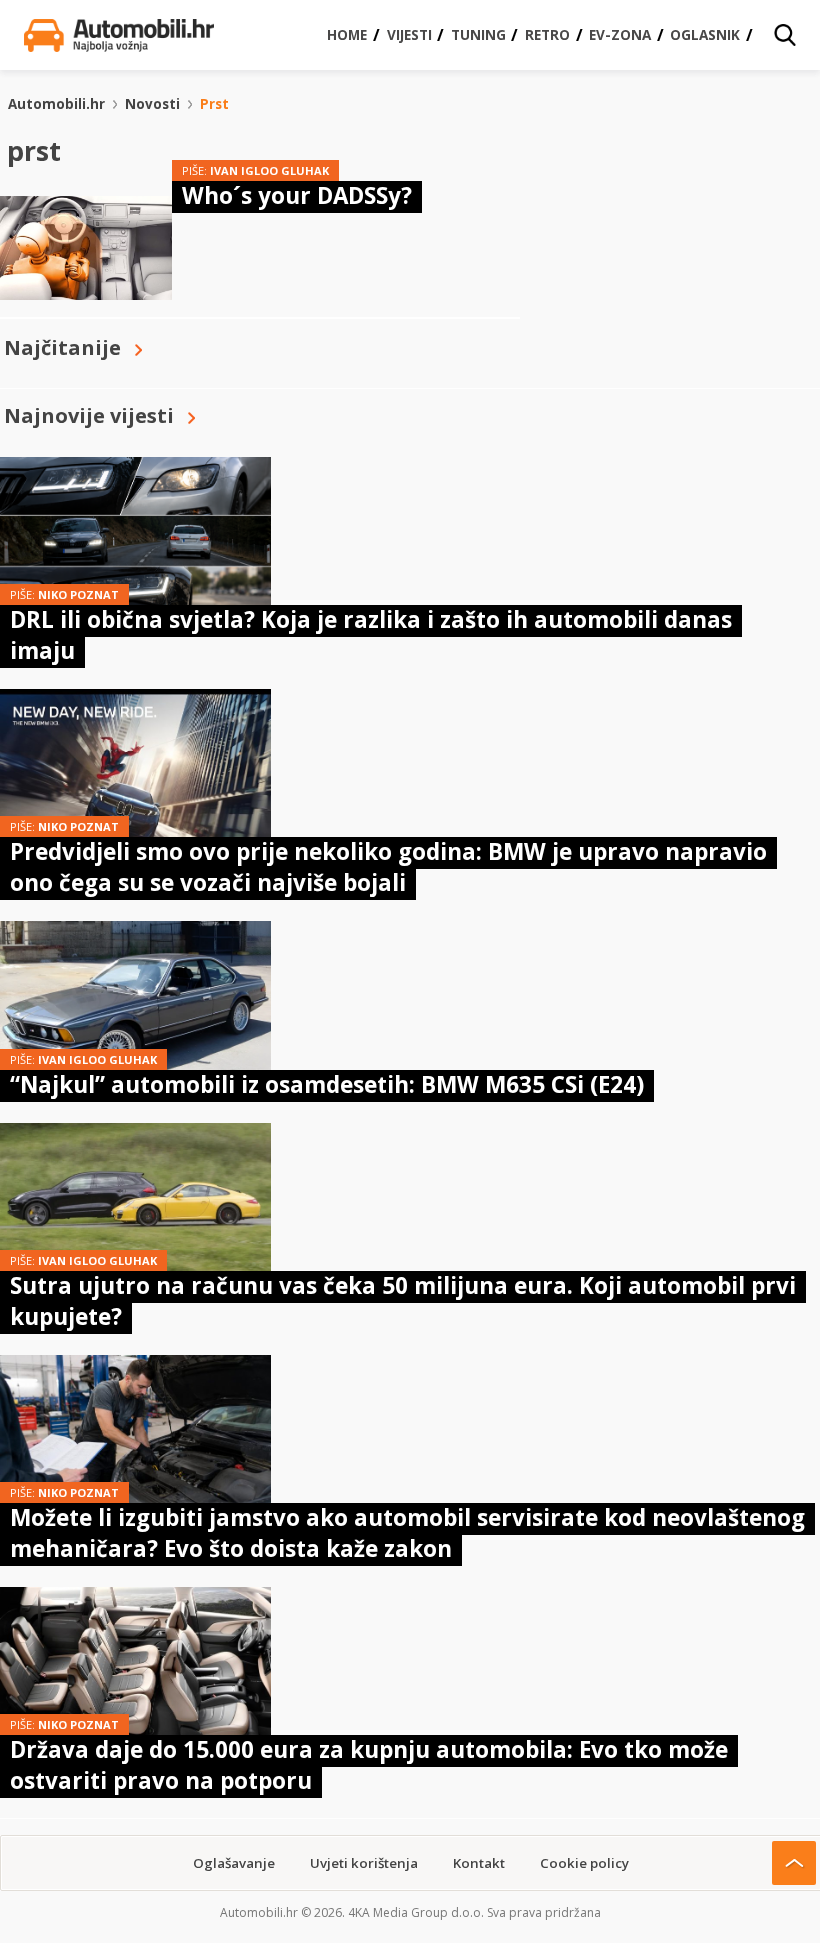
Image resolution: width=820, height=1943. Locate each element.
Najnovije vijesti (89, 415)
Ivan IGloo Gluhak (269, 170)
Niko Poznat (78, 594)
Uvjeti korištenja (364, 1863)
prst (214, 104)
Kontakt (479, 1863)
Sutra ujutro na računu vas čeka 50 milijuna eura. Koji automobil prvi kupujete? (403, 1300)
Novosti (152, 104)
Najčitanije (62, 347)
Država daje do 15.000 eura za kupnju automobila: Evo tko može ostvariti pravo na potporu (369, 1764)
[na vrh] (794, 1863)
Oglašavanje (234, 1863)
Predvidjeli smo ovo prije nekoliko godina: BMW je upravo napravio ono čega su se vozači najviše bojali (388, 866)
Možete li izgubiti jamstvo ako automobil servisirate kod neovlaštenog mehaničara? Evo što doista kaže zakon (407, 1532)
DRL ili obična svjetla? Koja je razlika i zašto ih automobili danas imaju (371, 634)
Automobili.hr (56, 104)
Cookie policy (584, 1863)
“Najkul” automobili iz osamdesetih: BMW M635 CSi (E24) (327, 1084)
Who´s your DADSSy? (297, 195)
